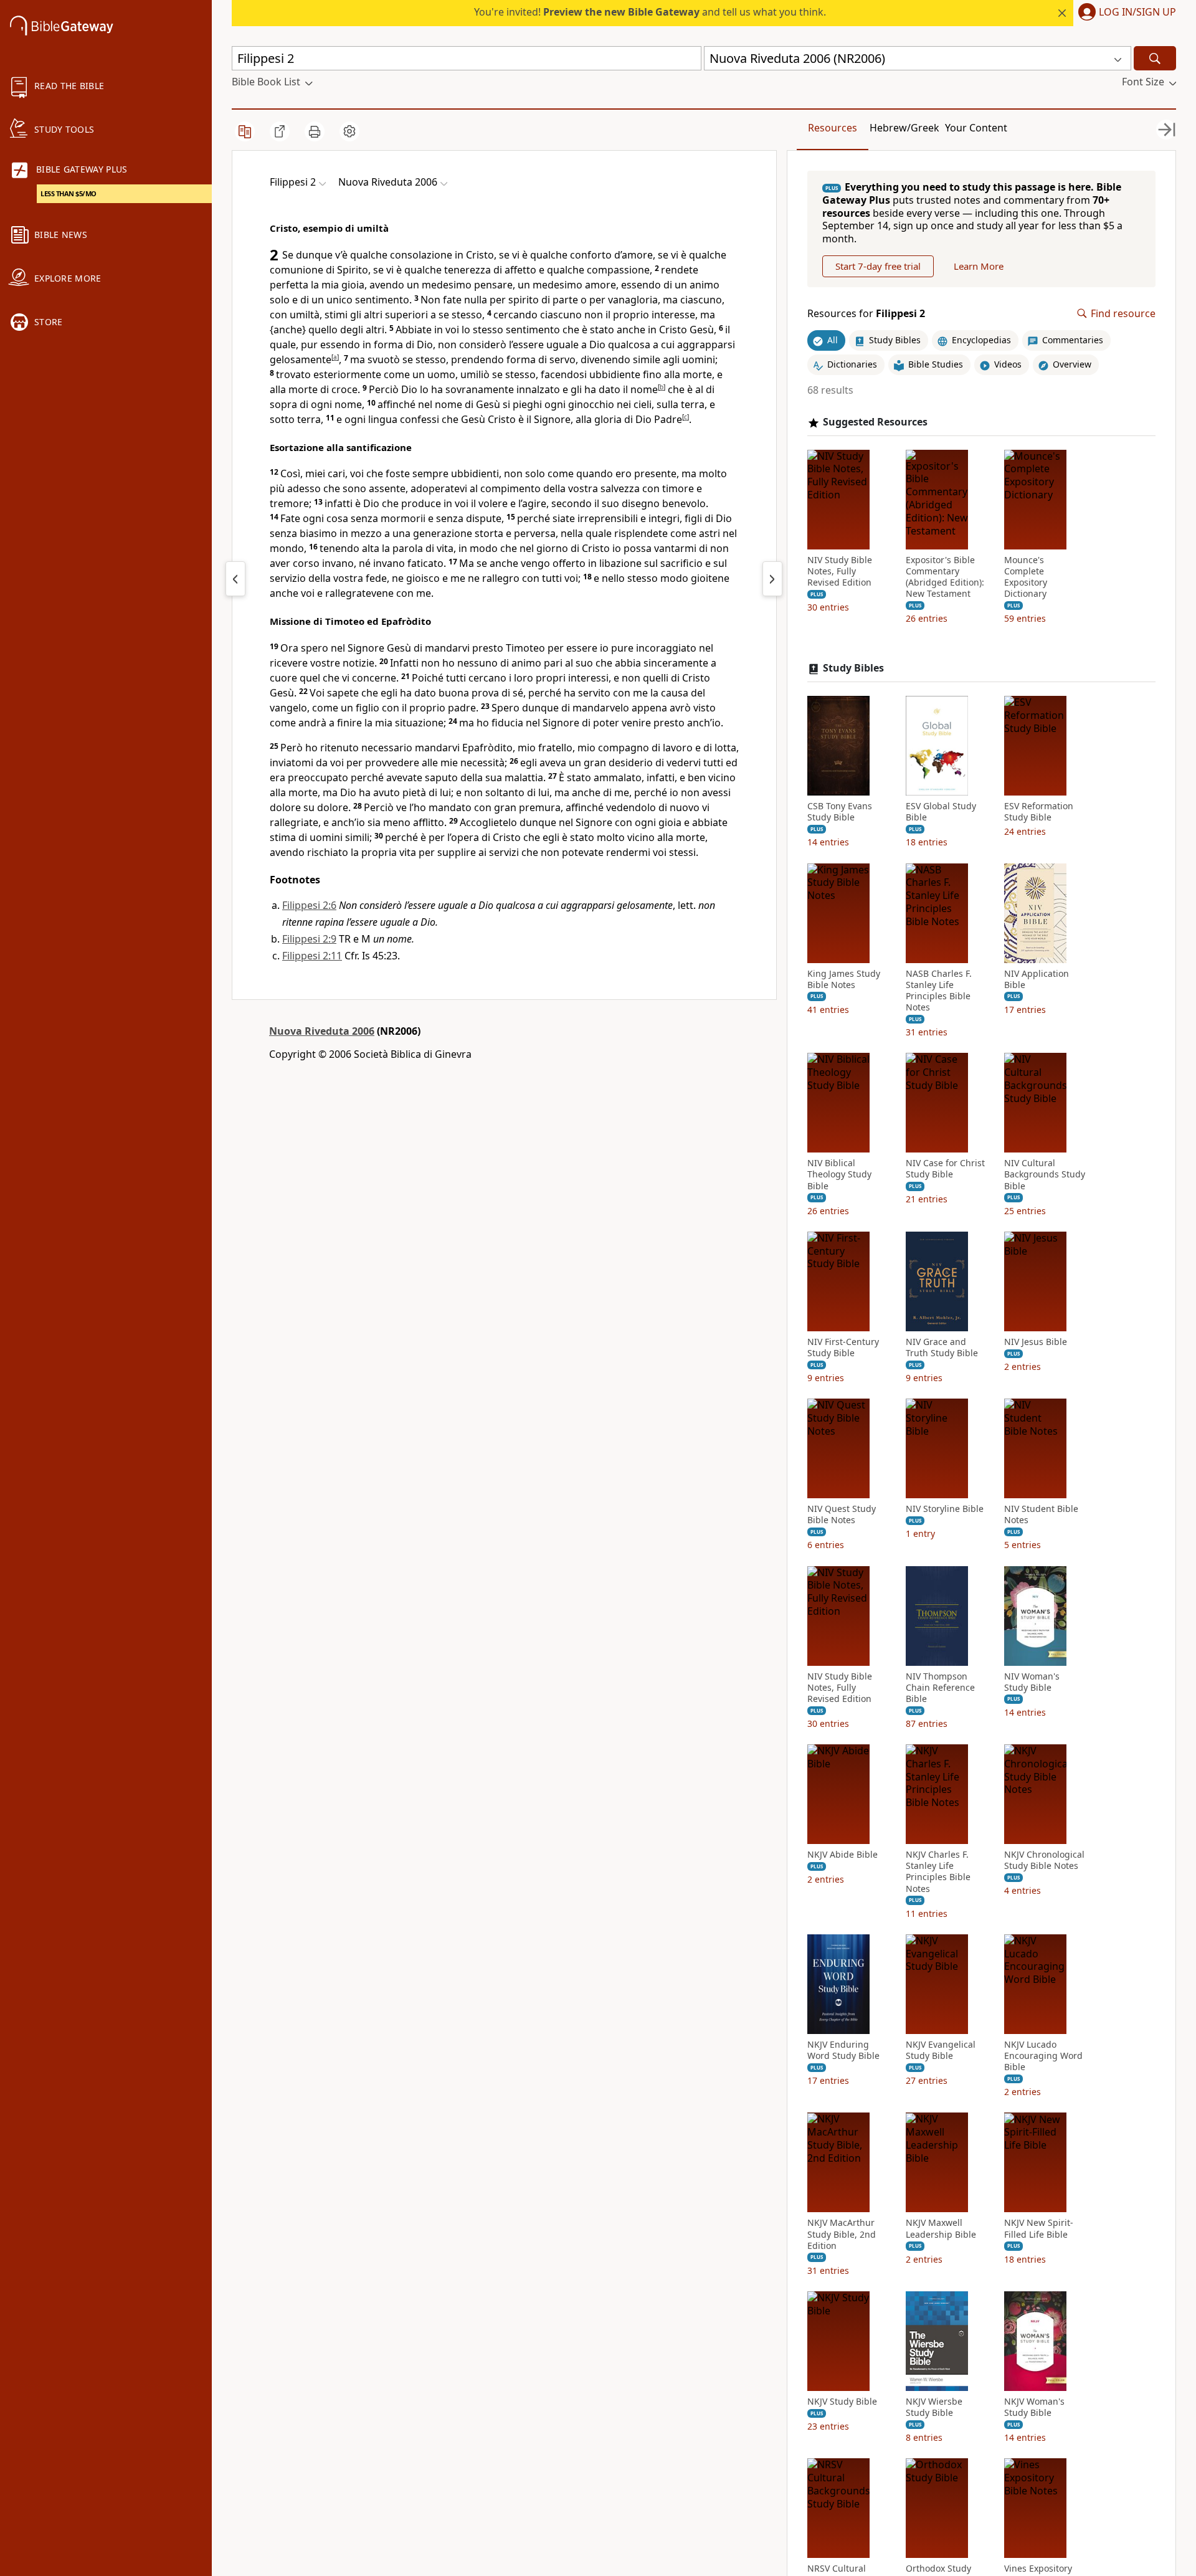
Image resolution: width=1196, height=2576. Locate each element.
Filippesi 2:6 (309, 905)
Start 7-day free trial (878, 266)
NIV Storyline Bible (945, 1509)
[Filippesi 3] (772, 579)
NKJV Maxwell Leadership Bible (941, 2229)
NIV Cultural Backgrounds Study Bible (1045, 1174)
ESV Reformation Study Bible (1039, 812)
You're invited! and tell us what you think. (650, 12)
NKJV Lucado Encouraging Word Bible (1043, 2056)
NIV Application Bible (1037, 979)
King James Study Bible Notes (844, 979)
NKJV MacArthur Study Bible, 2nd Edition (842, 2235)
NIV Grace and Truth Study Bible (942, 1347)
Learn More (979, 266)
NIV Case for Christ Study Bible (945, 1169)
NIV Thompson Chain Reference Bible (940, 1688)
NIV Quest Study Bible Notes (842, 1514)
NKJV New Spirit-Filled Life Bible (1039, 2229)
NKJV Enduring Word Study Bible (843, 2050)
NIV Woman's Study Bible (1032, 1682)
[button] (1125, 13)
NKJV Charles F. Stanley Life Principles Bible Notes (938, 1872)
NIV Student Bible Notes (1041, 1514)
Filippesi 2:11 (312, 956)
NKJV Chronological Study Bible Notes (1044, 1860)
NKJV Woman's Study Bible (1034, 2407)
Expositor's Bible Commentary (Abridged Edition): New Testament (945, 577)
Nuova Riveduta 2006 (322, 1031)
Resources (833, 128)
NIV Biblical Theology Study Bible (839, 1174)
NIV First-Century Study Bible (843, 1347)
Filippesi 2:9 (309, 939)
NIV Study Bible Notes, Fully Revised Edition (840, 571)
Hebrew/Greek (904, 128)
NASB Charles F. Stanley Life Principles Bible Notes (939, 991)
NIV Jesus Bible (1036, 1342)
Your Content (976, 128)
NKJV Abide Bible (842, 1855)
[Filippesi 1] (235, 579)
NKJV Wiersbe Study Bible (934, 2407)
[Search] (1155, 58)
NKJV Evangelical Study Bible (941, 2050)
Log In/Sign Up (1137, 12)
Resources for (866, 314)
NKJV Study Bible (842, 2402)
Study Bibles (853, 669)
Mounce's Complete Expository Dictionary (1026, 577)
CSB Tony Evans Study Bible (840, 812)
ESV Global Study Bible (941, 812)
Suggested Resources (875, 422)
